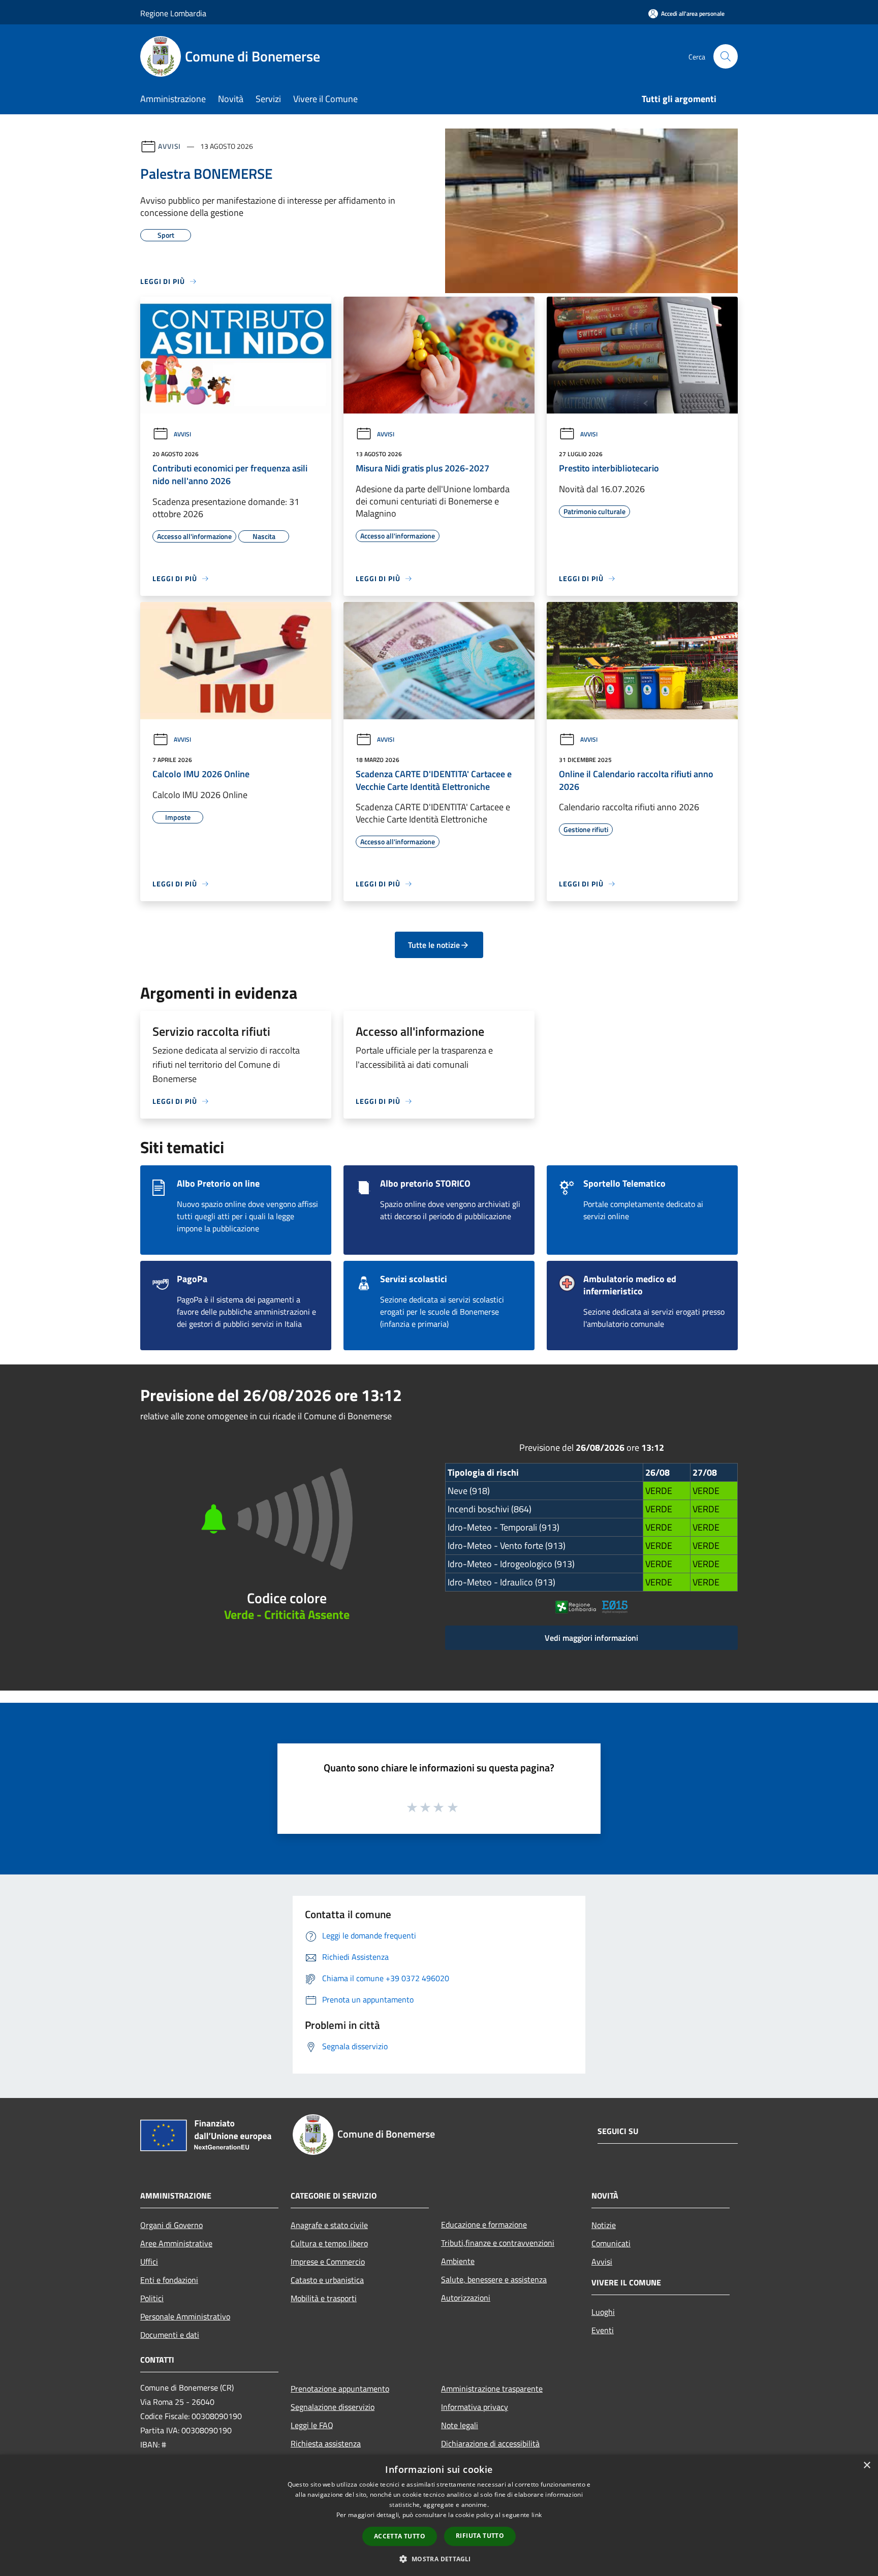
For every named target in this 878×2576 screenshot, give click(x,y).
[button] (439, 2559)
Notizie (604, 2225)
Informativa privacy (475, 2407)
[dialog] (439, 2515)
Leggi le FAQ (312, 2425)
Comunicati (611, 2243)
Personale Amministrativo (185, 2316)
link (537, 2515)
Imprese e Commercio (328, 2262)
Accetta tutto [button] (400, 2536)
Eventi (603, 2330)
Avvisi (169, 146)
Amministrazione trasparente (492, 2389)
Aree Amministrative (176, 2243)
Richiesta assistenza (326, 2443)
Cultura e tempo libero (329, 2243)
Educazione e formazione (484, 2224)
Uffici (149, 2262)
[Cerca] (726, 56)
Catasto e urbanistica (327, 2280)
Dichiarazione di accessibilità (490, 2443)
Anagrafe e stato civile (329, 2225)
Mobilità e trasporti (324, 2298)
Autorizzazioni (466, 2298)
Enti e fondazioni (169, 2280)
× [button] (867, 2466)
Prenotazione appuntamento (340, 2389)
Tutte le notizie (434, 945)
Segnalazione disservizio (333, 2407)
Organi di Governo (171, 2225)
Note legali (460, 2425)
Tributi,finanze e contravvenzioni (498, 2243)
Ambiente (458, 2261)
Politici (152, 2298)
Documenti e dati (170, 2335)
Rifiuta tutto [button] (480, 2536)
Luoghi (603, 2312)
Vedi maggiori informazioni (591, 1638)
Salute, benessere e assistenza (494, 2279)
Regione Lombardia (173, 13)
